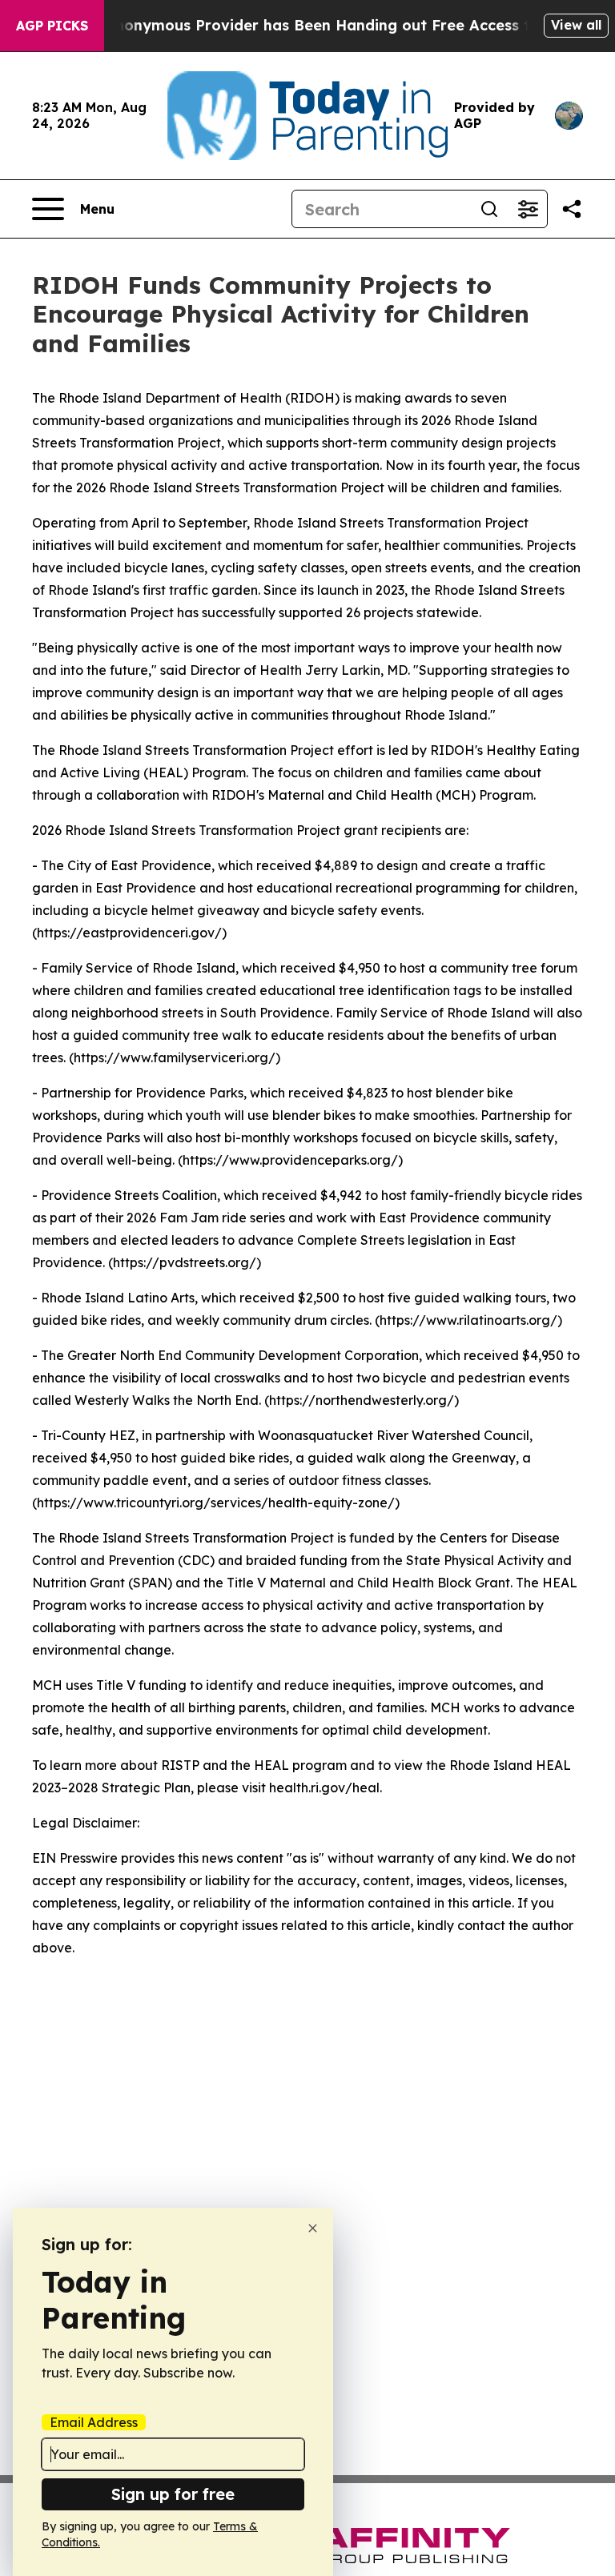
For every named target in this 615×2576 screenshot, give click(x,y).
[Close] (313, 2228)
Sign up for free (173, 2494)
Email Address (94, 2422)
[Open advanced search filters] (528, 209)
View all (576, 25)
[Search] (489, 209)
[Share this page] (572, 209)
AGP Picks (52, 26)
